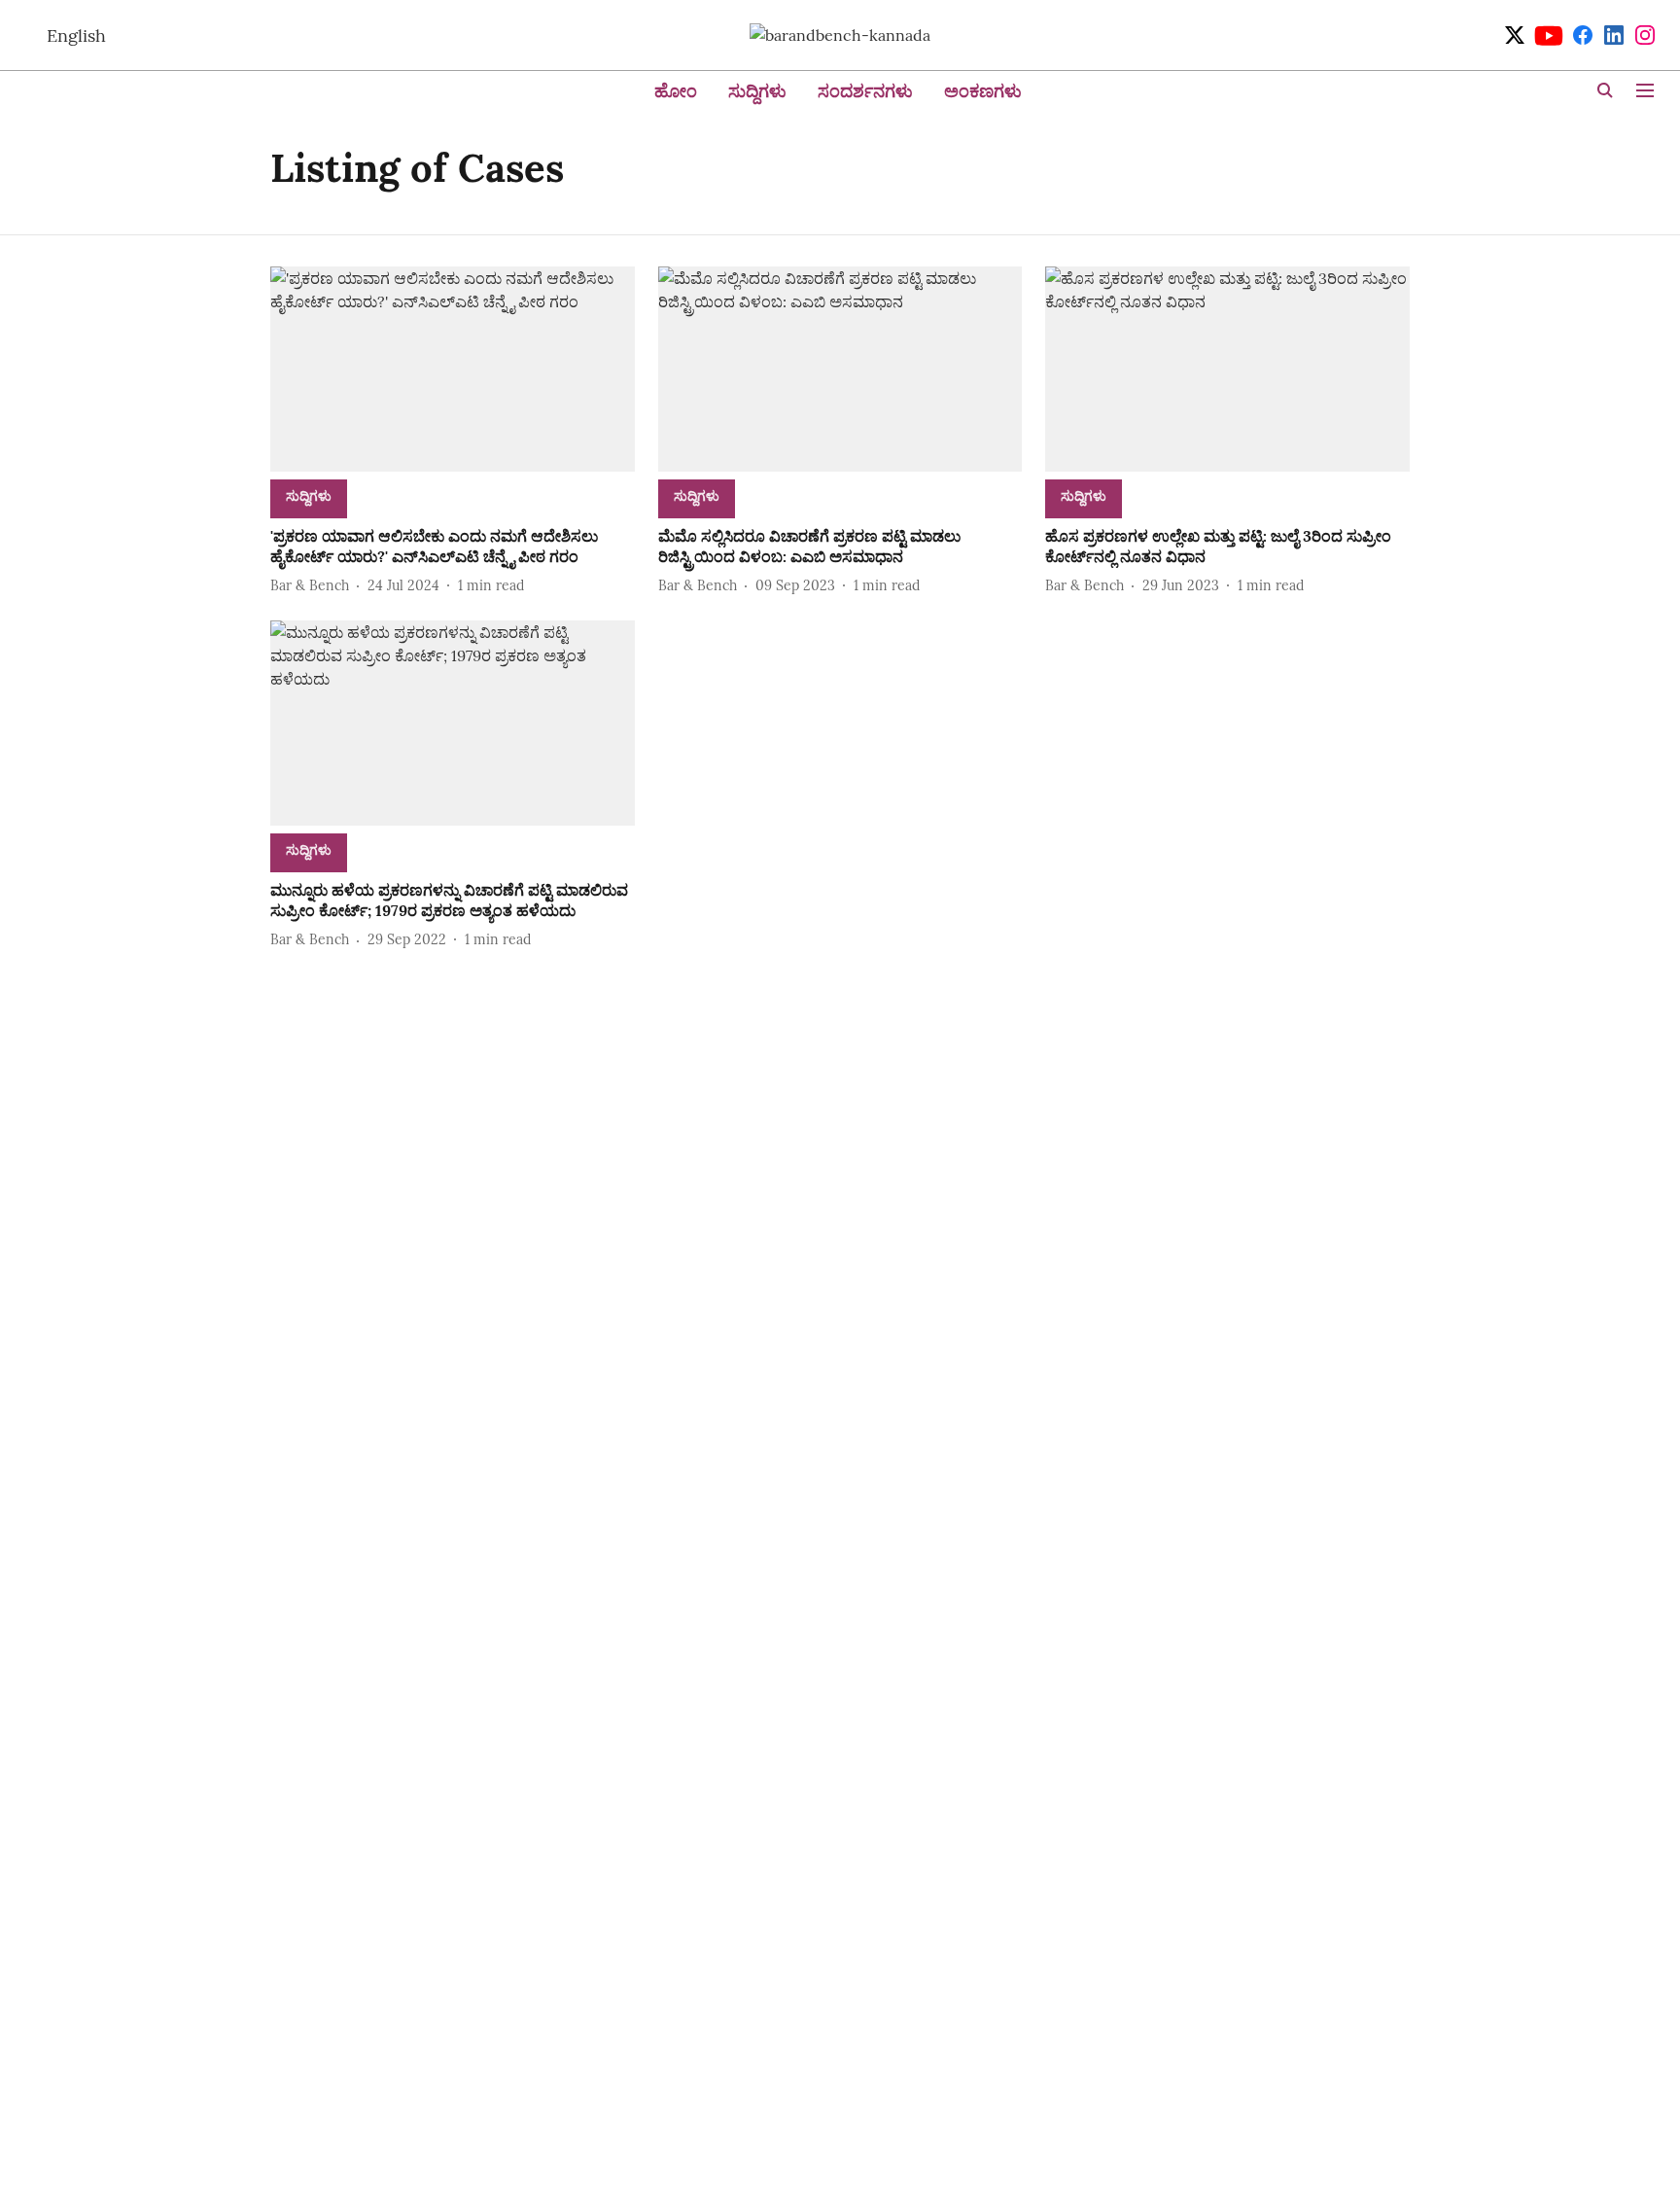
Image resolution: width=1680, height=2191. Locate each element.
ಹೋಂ (676, 91)
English (76, 35)
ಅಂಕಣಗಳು (983, 91)
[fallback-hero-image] (453, 369)
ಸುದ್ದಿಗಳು (757, 91)
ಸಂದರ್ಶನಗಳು (865, 91)
